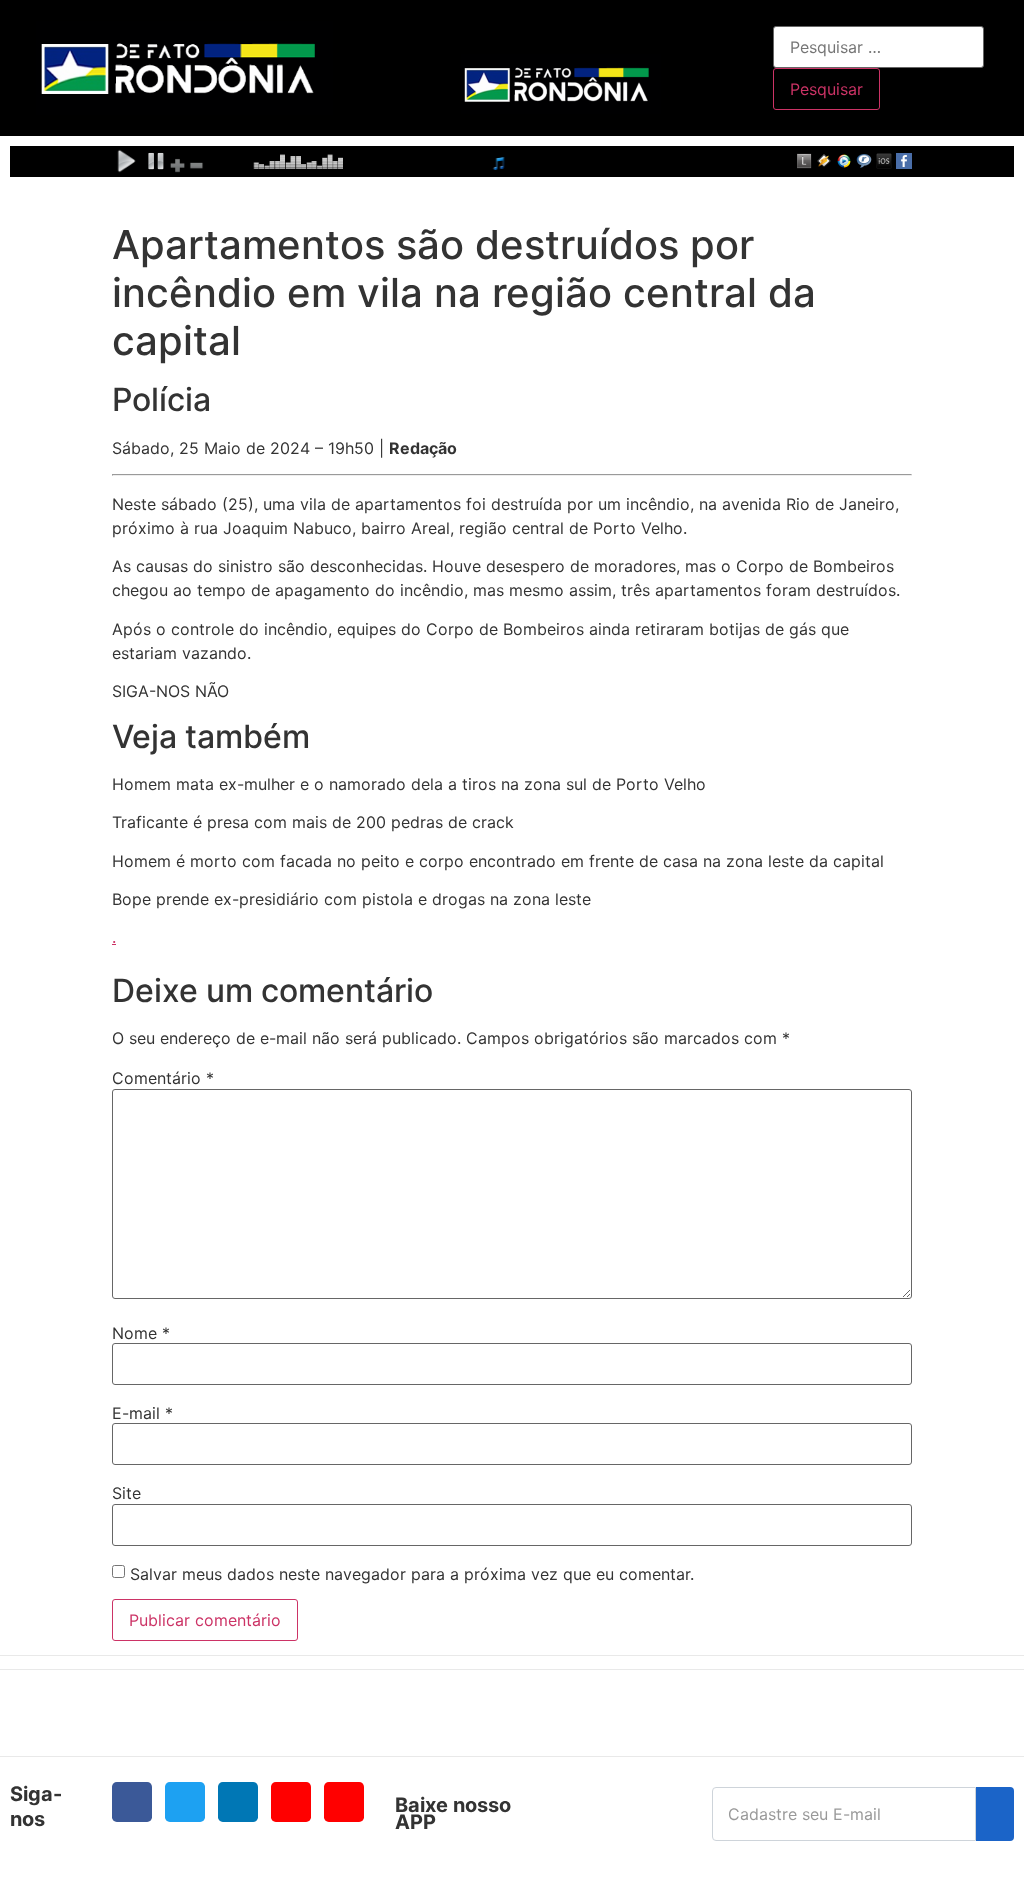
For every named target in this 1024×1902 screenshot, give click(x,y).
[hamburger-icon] (750, 36)
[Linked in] (238, 1802)
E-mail (142, 1413)
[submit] (995, 1814)
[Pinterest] (344, 1802)
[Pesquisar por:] (878, 47)
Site (126, 1493)
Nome (141, 1333)
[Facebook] (132, 1802)
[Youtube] (291, 1802)
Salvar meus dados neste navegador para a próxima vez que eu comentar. (412, 1574)
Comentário (163, 1078)
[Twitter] (185, 1802)
